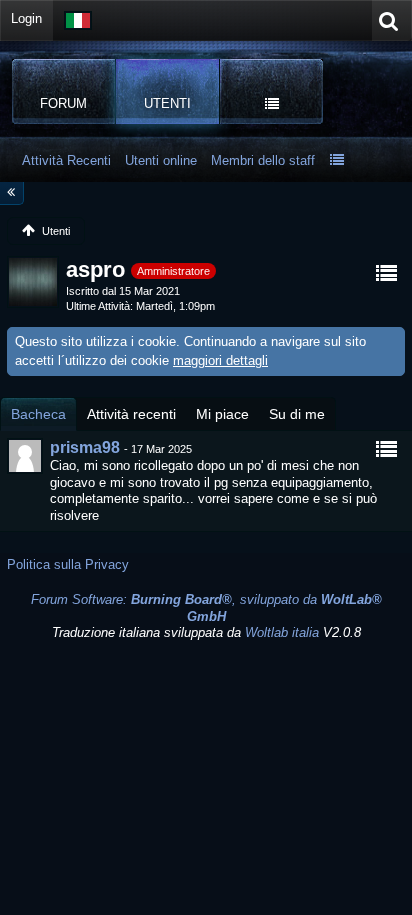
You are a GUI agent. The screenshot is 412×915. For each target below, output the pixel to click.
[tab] (38, 414)
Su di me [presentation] (297, 414)
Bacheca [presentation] (38, 414)
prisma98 (85, 447)
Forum (63, 103)
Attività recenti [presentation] (131, 414)
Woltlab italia (282, 632)
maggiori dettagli (220, 360)
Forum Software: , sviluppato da (206, 608)
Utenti (167, 103)
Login (26, 18)
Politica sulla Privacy (68, 564)
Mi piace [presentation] (222, 414)
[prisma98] (25, 456)
